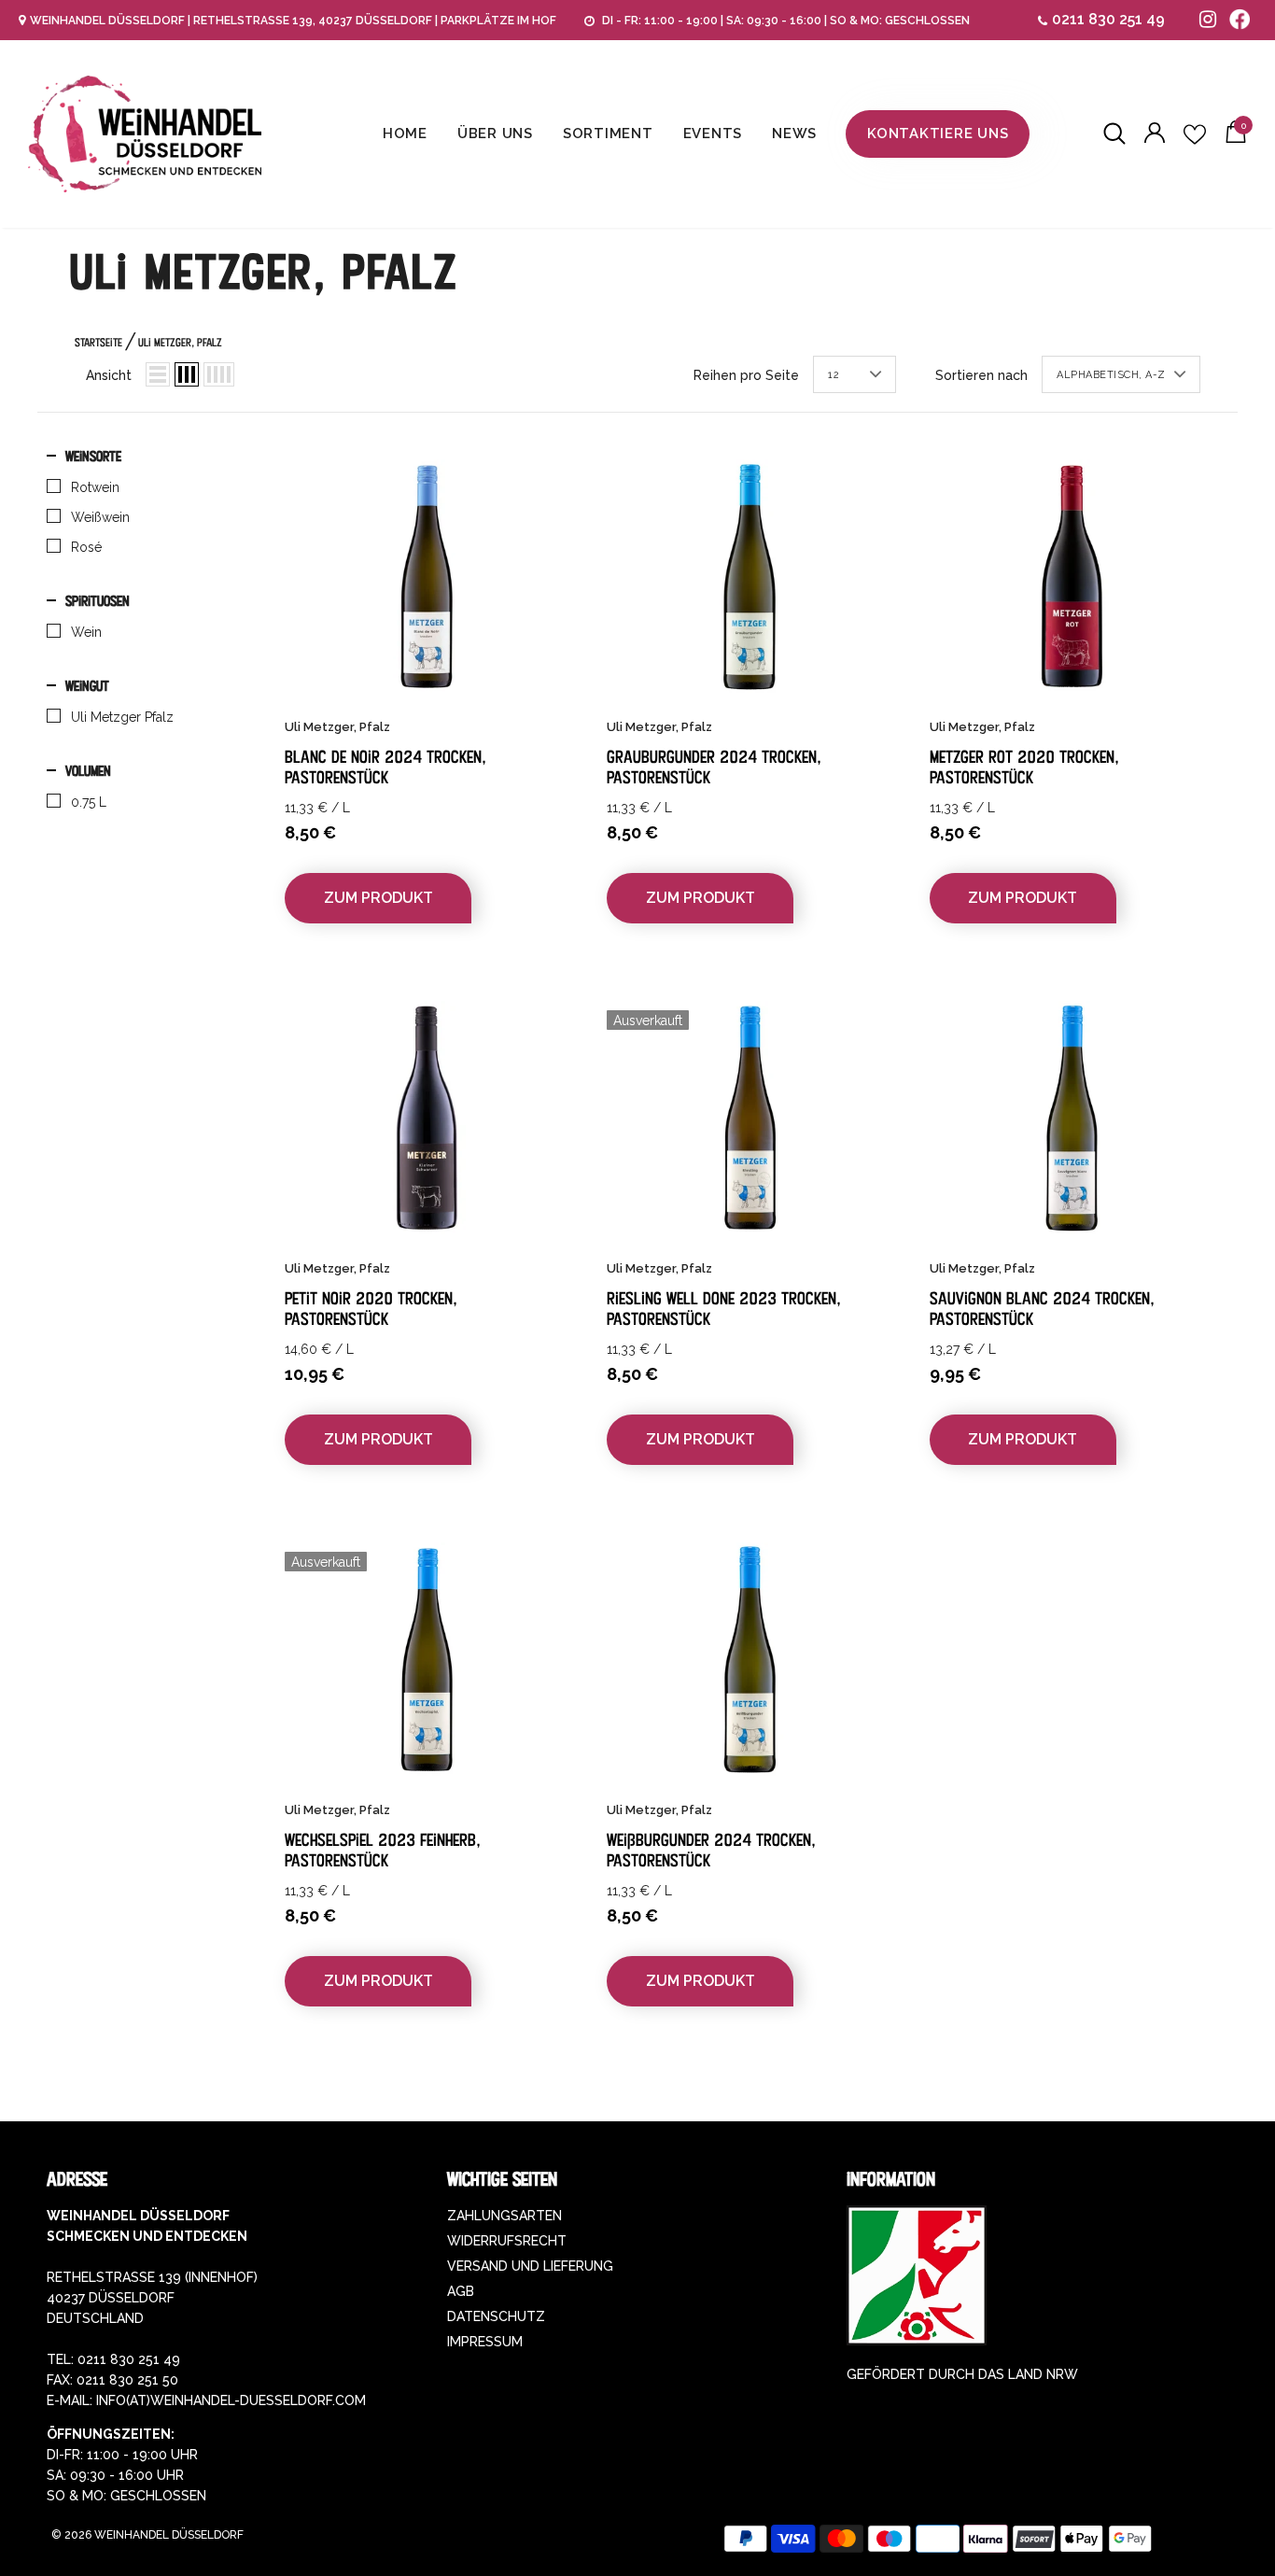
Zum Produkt (378, 898)
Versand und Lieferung (530, 2266)
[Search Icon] (1114, 134)
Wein (86, 632)
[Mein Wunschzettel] (1195, 134)
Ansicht (109, 375)
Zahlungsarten (504, 2216)
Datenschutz (496, 2316)
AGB (461, 2291)
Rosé (86, 547)
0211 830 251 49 (1108, 19)
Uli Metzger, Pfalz (180, 342)
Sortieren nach (981, 375)
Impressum (485, 2342)
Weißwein (100, 517)
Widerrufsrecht (507, 2241)
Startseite (98, 342)
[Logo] (145, 134)
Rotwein (95, 487)
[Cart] (1236, 138)
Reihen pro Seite (746, 375)
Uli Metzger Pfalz (122, 717)
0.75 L (89, 802)
